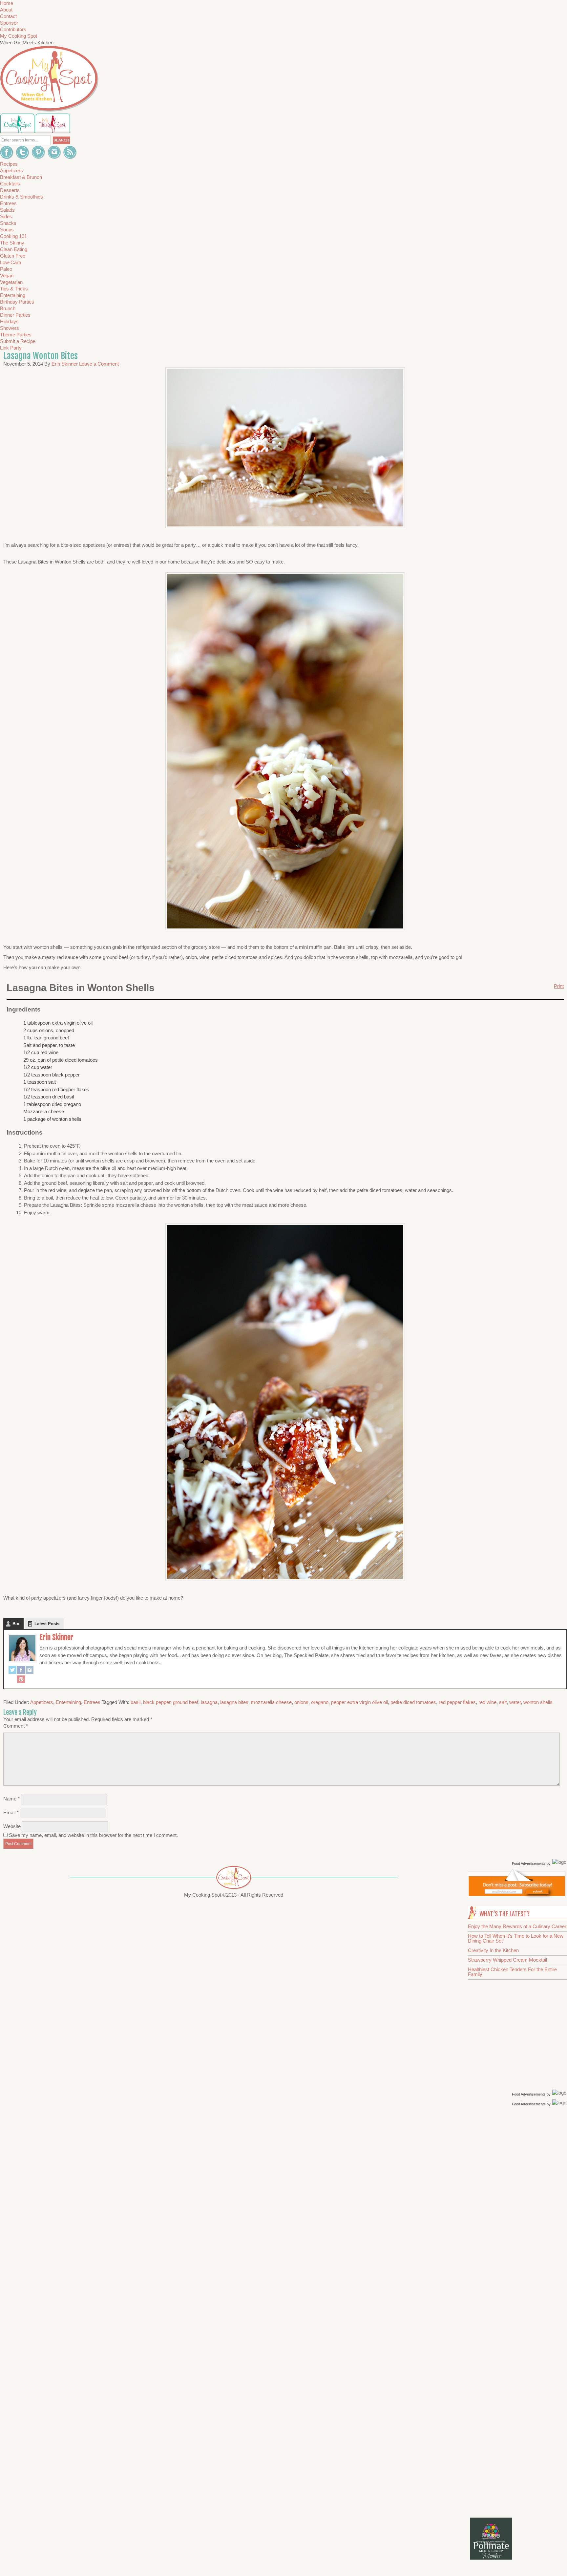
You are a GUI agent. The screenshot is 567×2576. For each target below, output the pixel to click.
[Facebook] (21, 1671)
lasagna (209, 1702)
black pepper (157, 1702)
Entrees (92, 1702)
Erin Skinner (56, 1637)
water (515, 1702)
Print (559, 986)
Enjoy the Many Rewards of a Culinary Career (517, 1926)
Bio (16, 1624)
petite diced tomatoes (413, 1702)
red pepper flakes (457, 1702)
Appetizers (42, 1702)
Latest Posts (47, 1624)
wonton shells (538, 1702)
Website (12, 1826)
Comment (16, 1726)
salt (503, 1702)
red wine (487, 1702)
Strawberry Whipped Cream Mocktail (507, 1960)
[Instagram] (30, 1671)
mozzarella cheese (271, 1702)
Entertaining (68, 1702)
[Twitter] (12, 1671)
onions (301, 1702)
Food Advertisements (529, 1863)
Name (11, 1799)
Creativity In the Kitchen (493, 1950)
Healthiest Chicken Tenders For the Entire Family (512, 1972)
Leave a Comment (99, 364)
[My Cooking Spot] (517, 1896)
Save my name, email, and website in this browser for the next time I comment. (93, 1835)
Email (11, 1812)
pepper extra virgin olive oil (359, 1702)
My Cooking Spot (19, 36)
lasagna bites (234, 1702)
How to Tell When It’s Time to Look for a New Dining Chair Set (516, 1938)
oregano (320, 1702)
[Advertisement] (518, 2212)
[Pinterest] (21, 1680)
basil (136, 1702)
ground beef (186, 1702)
